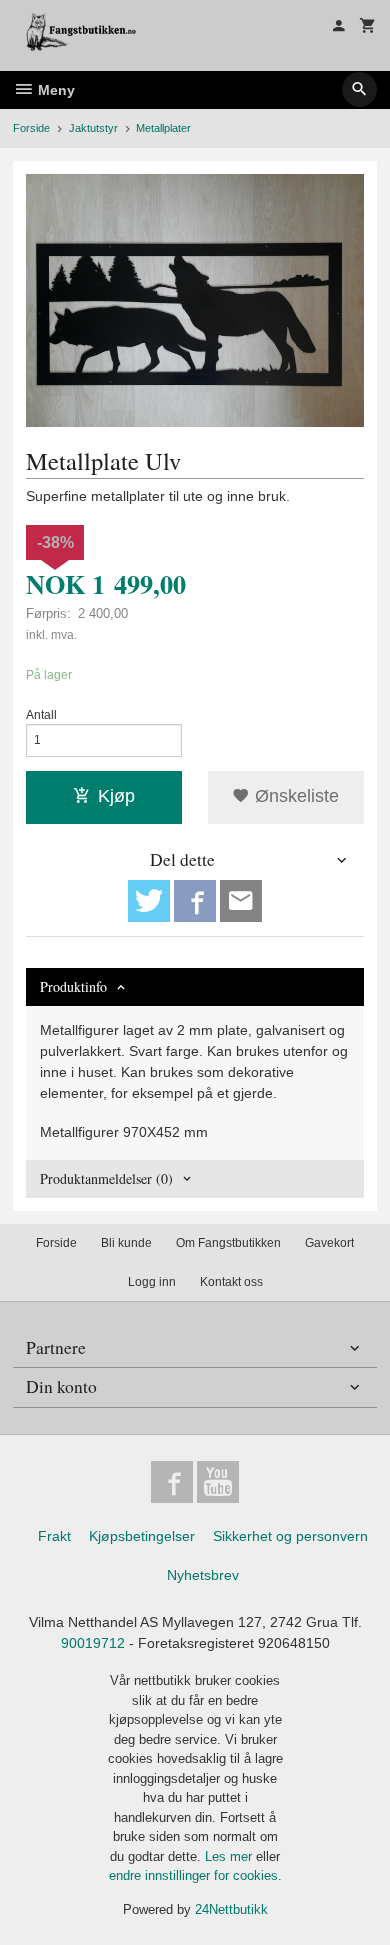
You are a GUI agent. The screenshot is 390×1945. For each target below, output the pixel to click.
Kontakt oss (231, 1282)
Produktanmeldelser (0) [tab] (106, 1178)
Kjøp (116, 796)
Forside (31, 128)
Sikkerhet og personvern (290, 1536)
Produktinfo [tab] (73, 986)
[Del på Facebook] (195, 901)
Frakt (54, 1536)
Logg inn (152, 1282)
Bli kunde (126, 1243)
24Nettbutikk (231, 1909)
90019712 (93, 1643)
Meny (54, 90)
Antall (41, 715)
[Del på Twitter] (149, 901)
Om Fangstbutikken (228, 1243)
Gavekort (329, 1243)
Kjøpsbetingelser (142, 1536)
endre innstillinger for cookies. (195, 1875)
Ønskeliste (294, 796)
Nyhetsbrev (203, 1575)
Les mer (230, 1856)
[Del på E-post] (241, 901)
